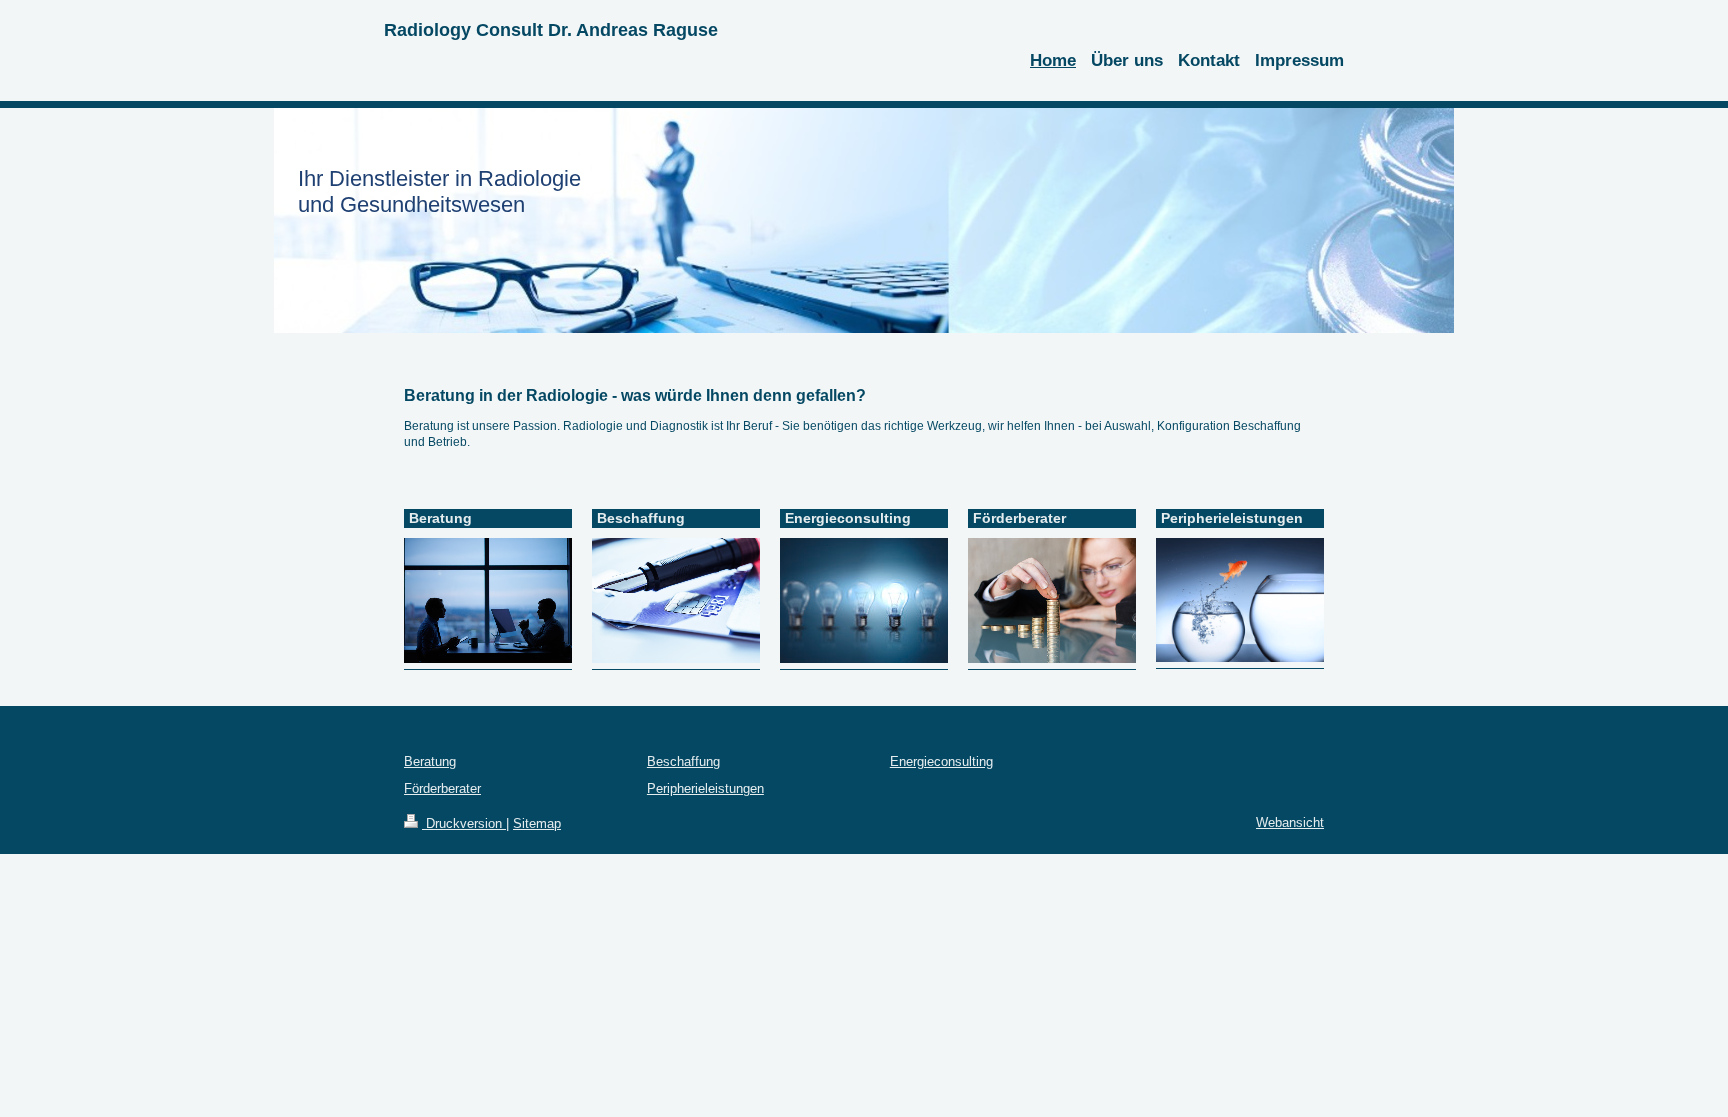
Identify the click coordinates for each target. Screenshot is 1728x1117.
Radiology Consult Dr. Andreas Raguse (551, 30)
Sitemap (537, 823)
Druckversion (464, 823)
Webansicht (1290, 822)
